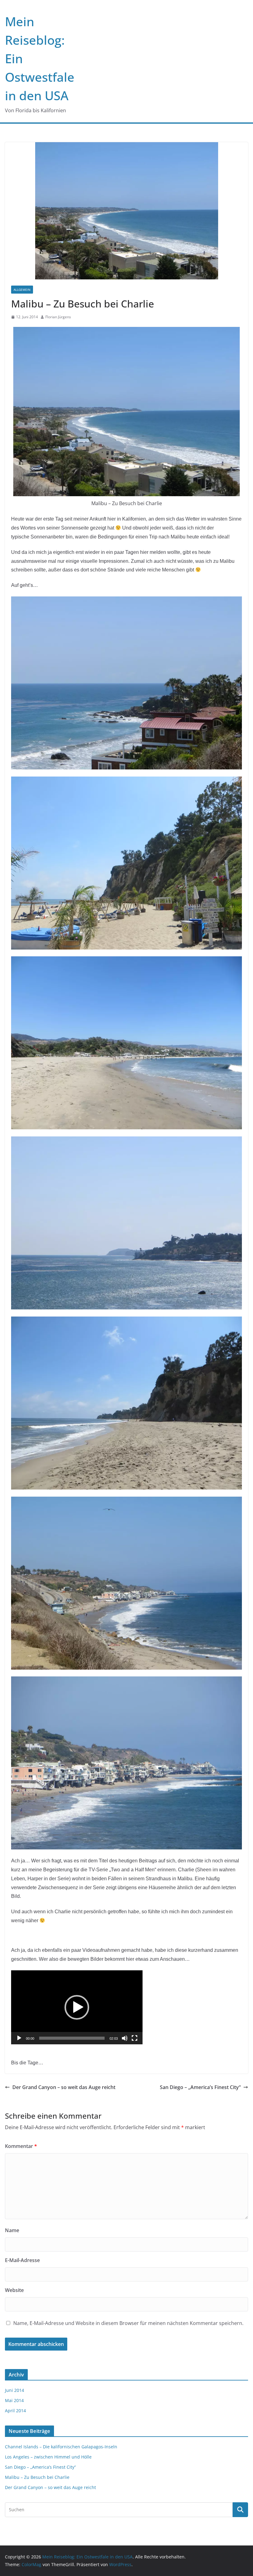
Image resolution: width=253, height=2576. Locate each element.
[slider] (72, 2038)
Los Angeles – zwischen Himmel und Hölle (48, 2457)
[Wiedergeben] (19, 2038)
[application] (77, 2007)
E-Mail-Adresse (22, 2260)
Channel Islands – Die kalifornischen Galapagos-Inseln (61, 2447)
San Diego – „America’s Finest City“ (200, 2087)
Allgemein (22, 290)
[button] (77, 2007)
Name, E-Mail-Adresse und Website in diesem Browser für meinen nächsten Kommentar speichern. (128, 2323)
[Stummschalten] (125, 2038)
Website (14, 2290)
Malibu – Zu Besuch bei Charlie (37, 2477)
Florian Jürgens (58, 317)
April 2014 (15, 2411)
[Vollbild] (135, 2038)
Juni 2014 (15, 2390)
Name (12, 2230)
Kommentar (21, 2146)
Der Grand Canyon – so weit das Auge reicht (64, 2087)
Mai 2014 (14, 2400)
